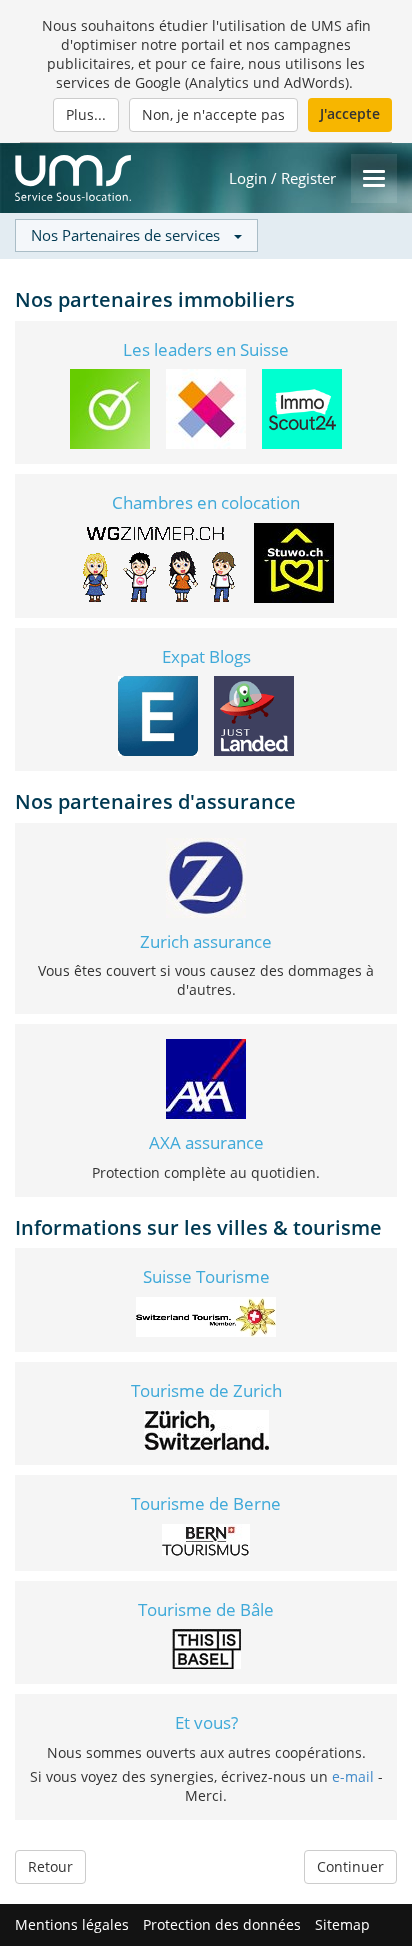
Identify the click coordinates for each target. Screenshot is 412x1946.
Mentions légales (72, 1924)
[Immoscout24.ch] (302, 407)
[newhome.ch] (110, 407)
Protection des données (222, 1924)
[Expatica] (158, 714)
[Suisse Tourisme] (206, 1314)
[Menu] (374, 178)
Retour (50, 1866)
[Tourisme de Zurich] (206, 1428)
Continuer (350, 1866)
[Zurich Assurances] (206, 875)
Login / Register (282, 178)
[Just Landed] (254, 714)
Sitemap (342, 1924)
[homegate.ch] (206, 407)
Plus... (86, 114)
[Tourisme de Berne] (206, 1537)
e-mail (353, 1776)
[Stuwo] (294, 560)
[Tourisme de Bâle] (206, 1647)
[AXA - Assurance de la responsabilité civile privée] (206, 1077)
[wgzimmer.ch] (158, 560)
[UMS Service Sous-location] (73, 178)
